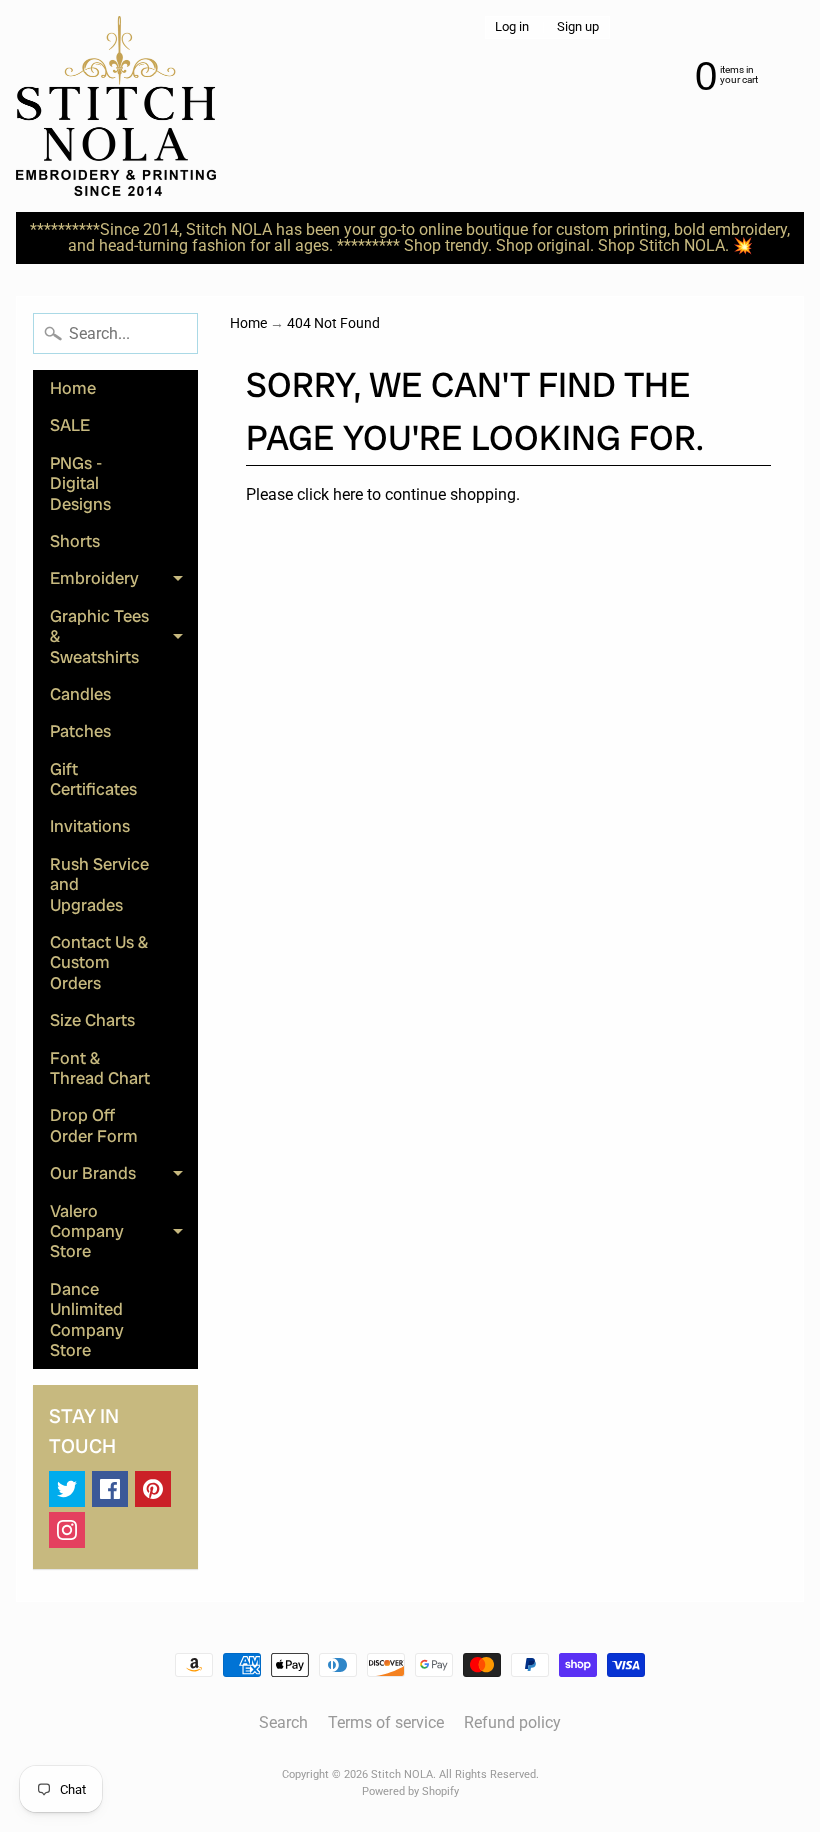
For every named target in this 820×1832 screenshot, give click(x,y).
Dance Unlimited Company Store (87, 1319)
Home (73, 388)
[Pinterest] (153, 1489)
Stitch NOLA (402, 1774)
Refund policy (512, 1722)
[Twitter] (67, 1489)
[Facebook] (110, 1489)
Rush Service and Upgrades (99, 884)
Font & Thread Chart (100, 1068)
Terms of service (386, 1722)
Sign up (578, 27)
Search (283, 1722)
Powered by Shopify (410, 1791)
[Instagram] (67, 1530)
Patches (80, 731)
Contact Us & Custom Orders (99, 962)
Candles (80, 694)
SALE (70, 425)
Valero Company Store (124, 1231)
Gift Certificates (93, 779)
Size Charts (92, 1020)
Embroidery (124, 582)
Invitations (90, 826)
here (348, 494)
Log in (512, 27)
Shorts (75, 541)
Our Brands (124, 1177)
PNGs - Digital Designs (80, 483)
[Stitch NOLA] (116, 106)
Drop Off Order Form (94, 1125)
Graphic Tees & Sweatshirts (124, 636)
